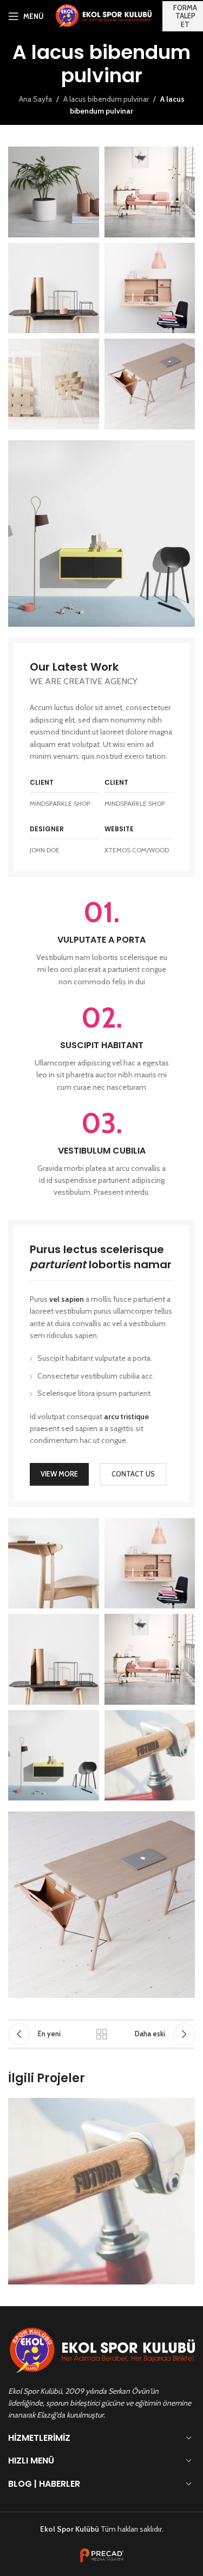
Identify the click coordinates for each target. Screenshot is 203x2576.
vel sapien (67, 1299)
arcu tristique (126, 1416)
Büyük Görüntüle (185, 2107)
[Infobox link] (102, 943)
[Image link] (101, 533)
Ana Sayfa (35, 99)
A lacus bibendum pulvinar (106, 99)
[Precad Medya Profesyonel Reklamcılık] (102, 2555)
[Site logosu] (103, 15)
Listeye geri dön (102, 2034)
